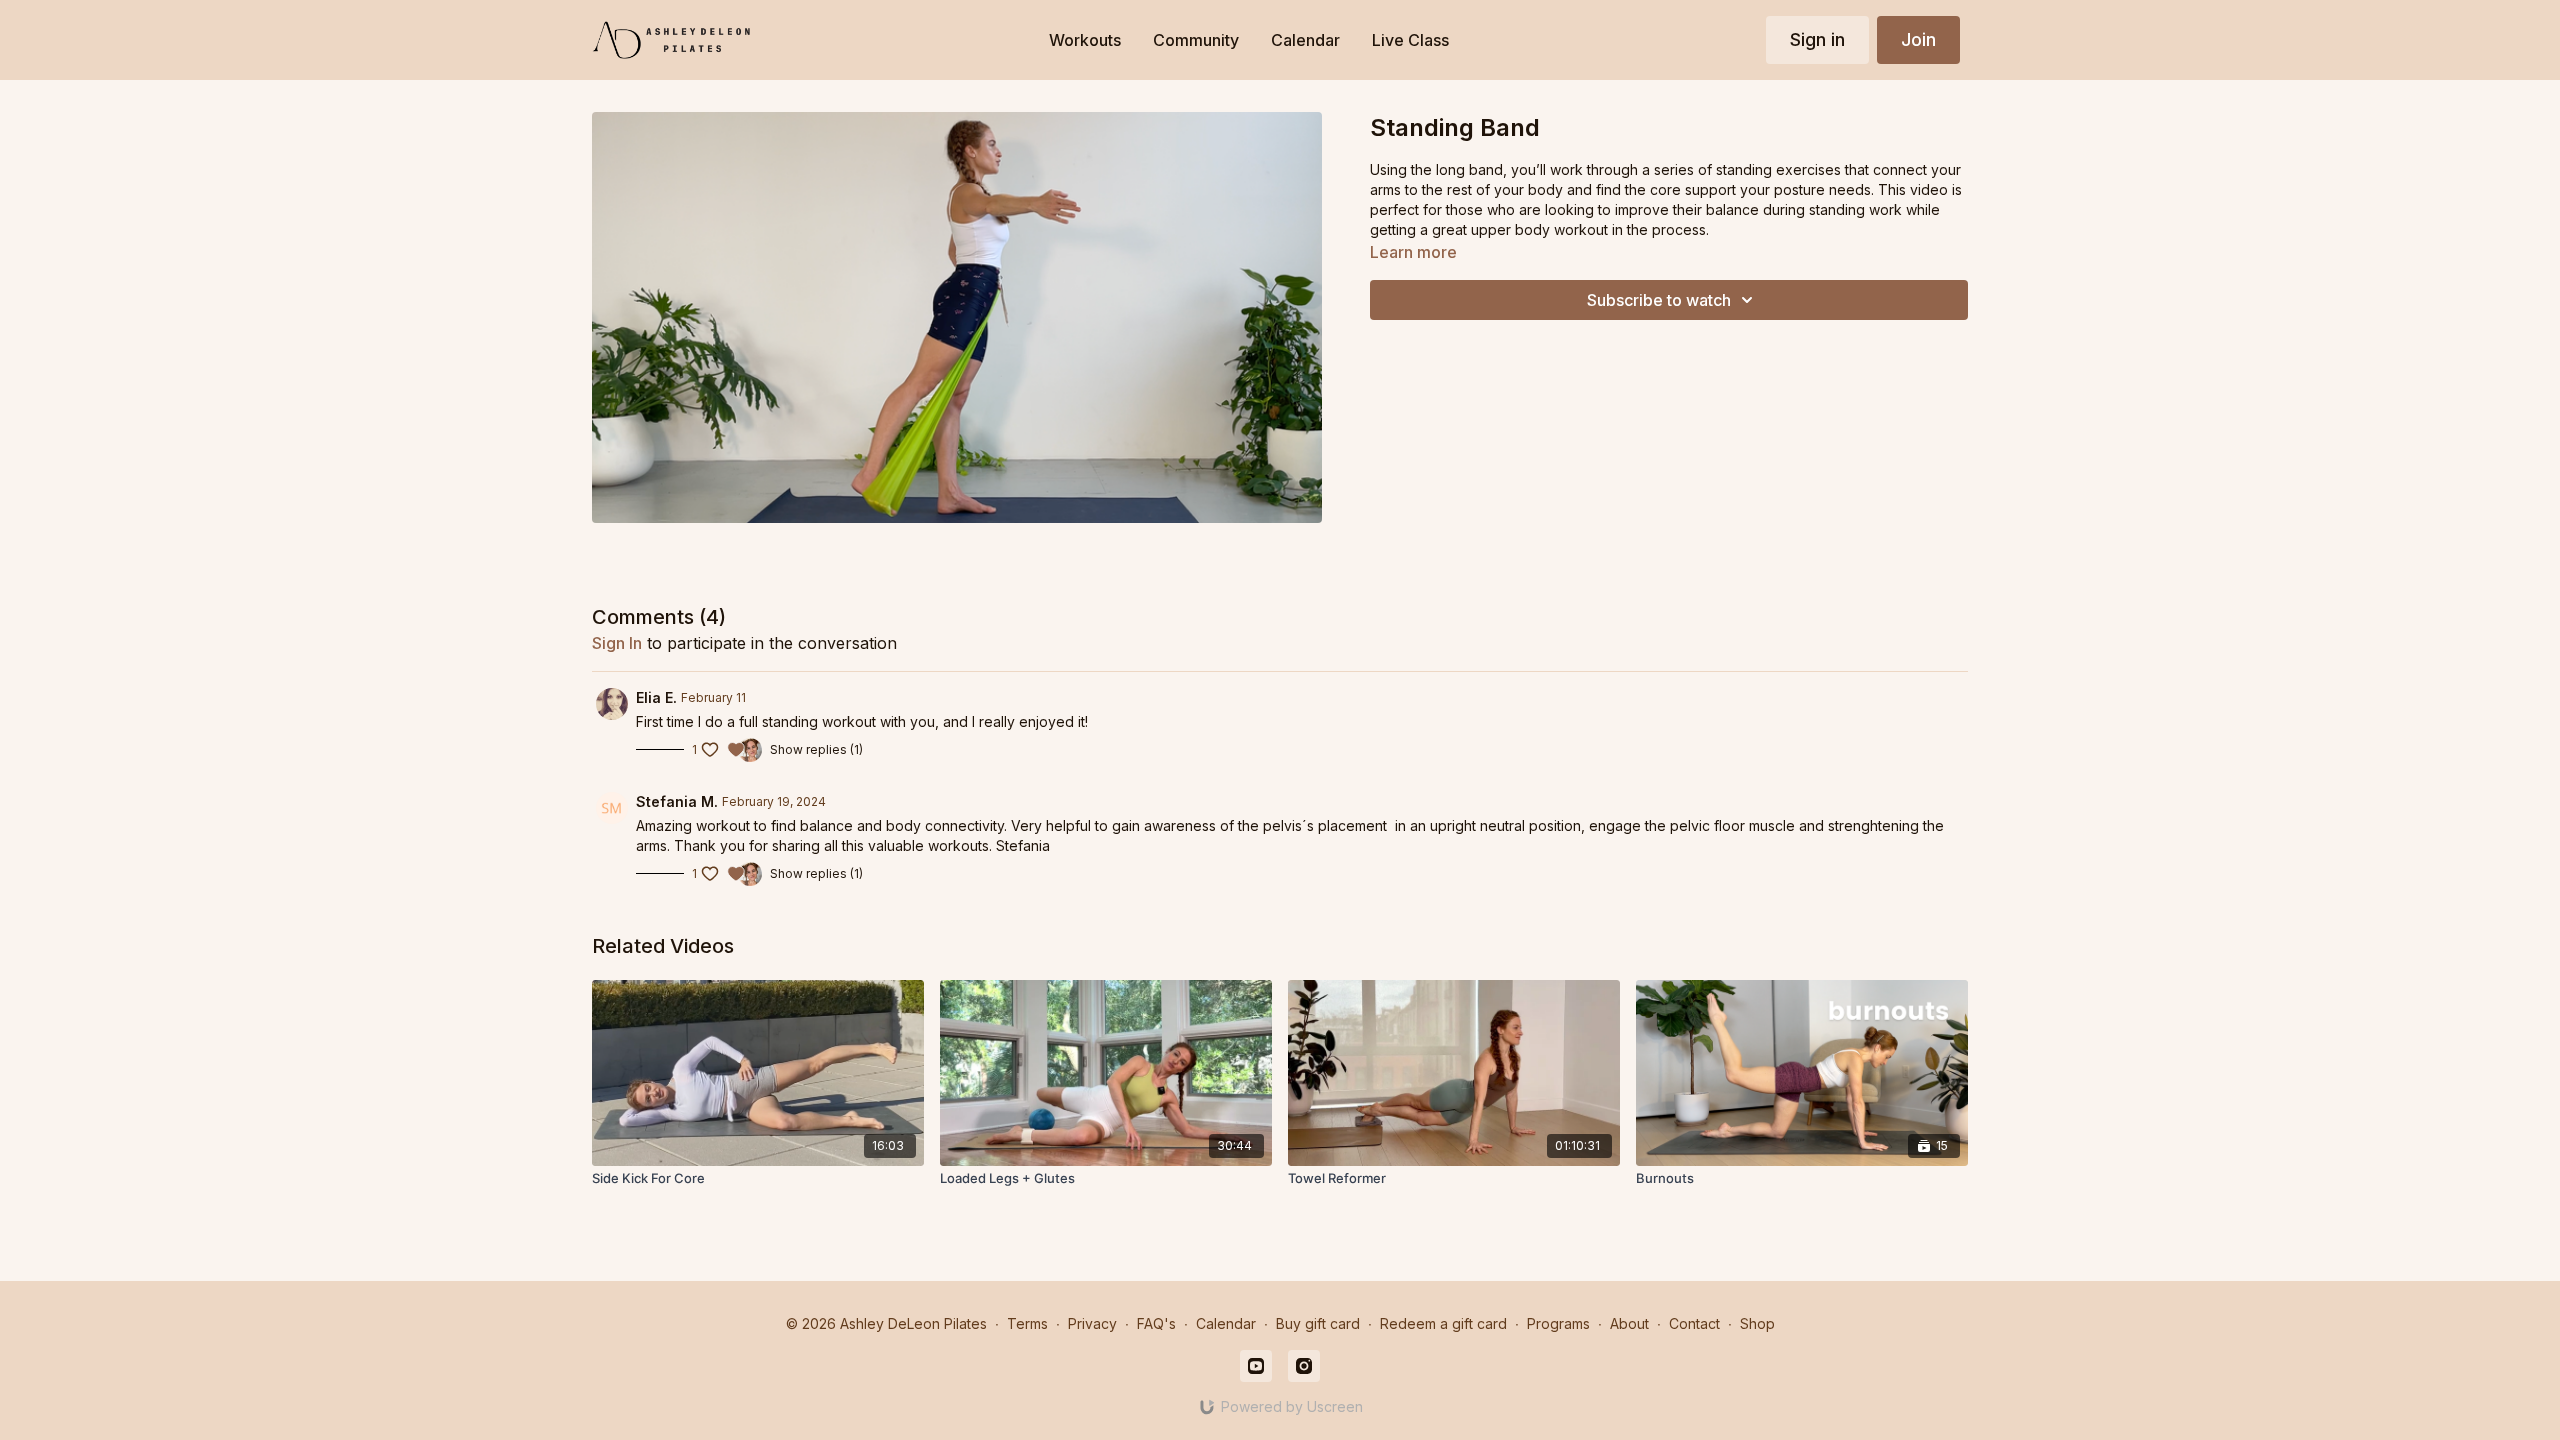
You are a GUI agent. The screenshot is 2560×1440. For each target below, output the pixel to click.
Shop (1757, 1323)
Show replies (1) (816, 749)
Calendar (1226, 1323)
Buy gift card (1318, 1323)
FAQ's (1156, 1323)
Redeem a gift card (1443, 1323)
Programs (1558, 1323)
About (1629, 1323)
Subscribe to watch (1659, 300)
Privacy (1092, 1323)
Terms (1027, 1323)
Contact (1694, 1323)
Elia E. (656, 697)
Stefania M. (677, 801)
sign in (617, 643)
